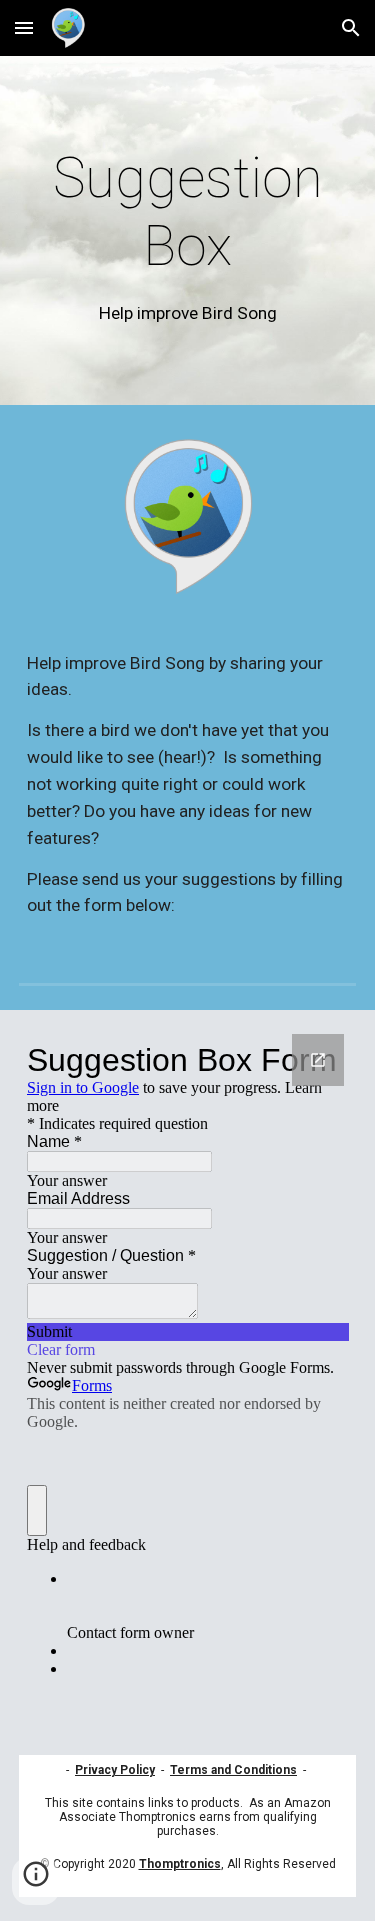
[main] (188, 235)
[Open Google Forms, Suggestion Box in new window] (318, 1060)
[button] (24, 27)
